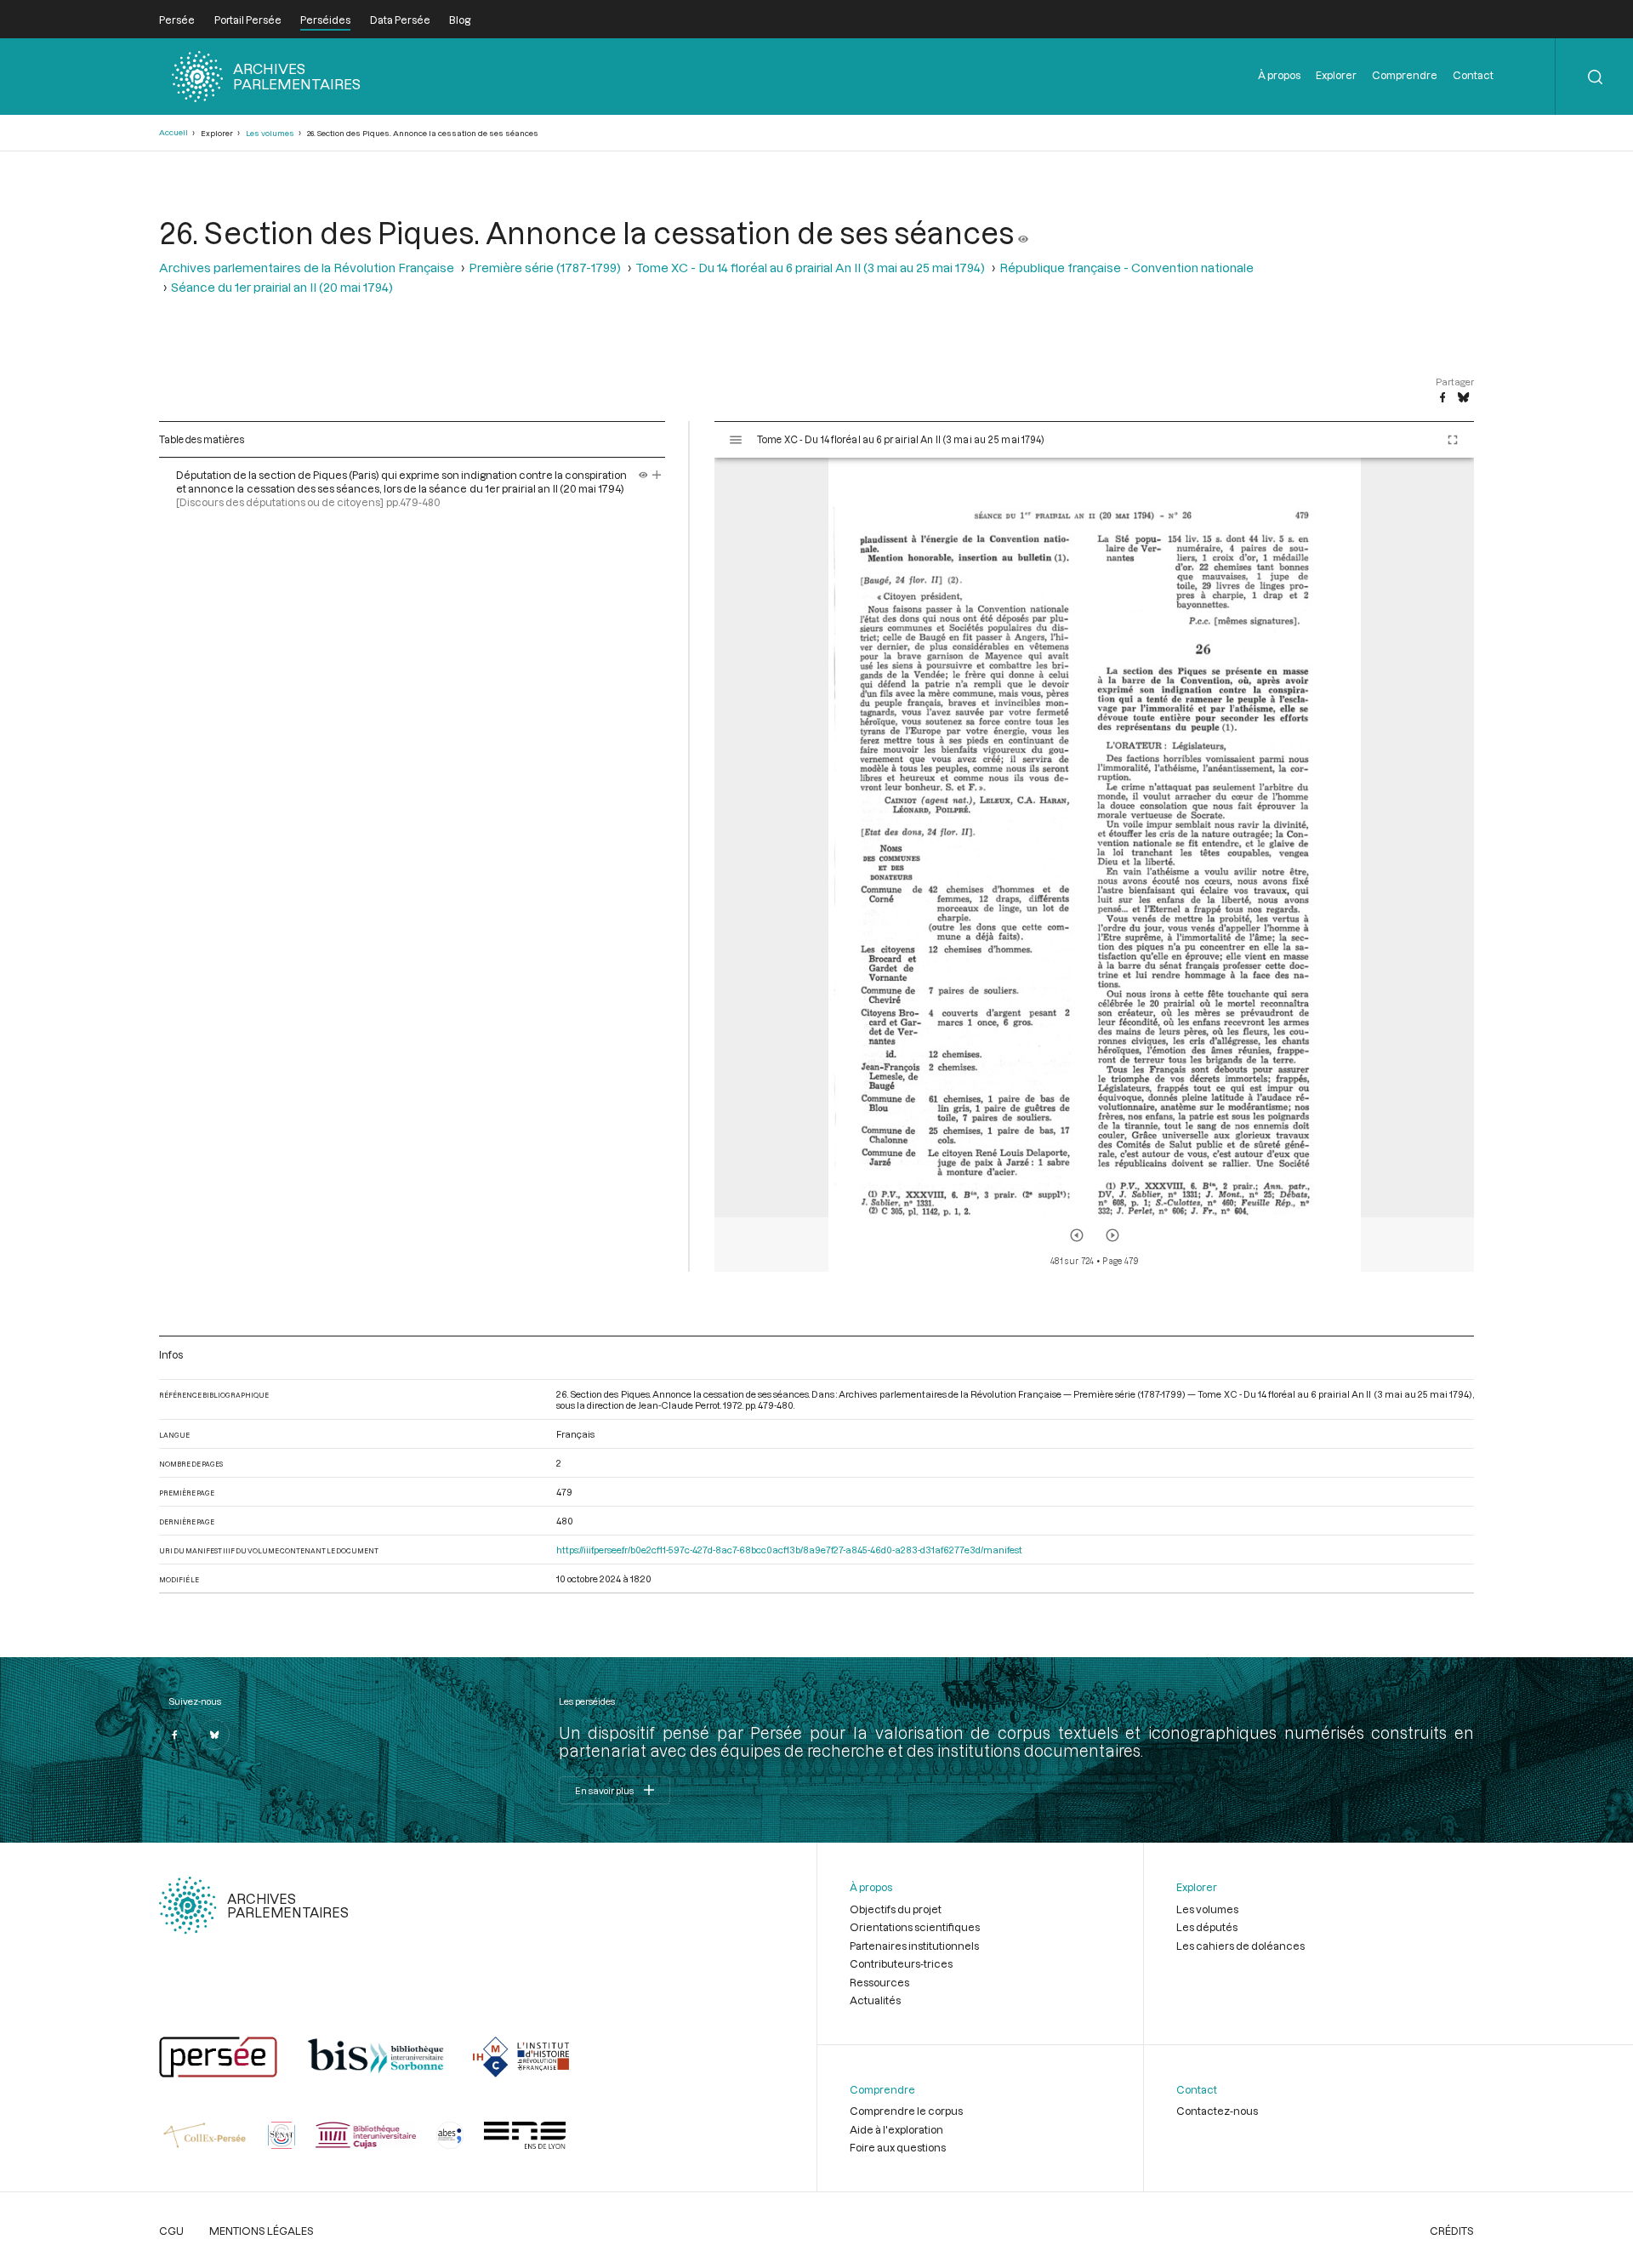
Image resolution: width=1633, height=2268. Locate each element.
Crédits (1452, 2231)
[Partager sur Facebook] (1442, 398)
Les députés (1207, 1927)
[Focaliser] (657, 475)
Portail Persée (248, 20)
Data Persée (400, 20)
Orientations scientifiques (915, 1927)
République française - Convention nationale (1127, 268)
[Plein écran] (1453, 440)
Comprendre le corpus (906, 2111)
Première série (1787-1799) (545, 268)
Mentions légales (262, 2231)
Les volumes (270, 133)
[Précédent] (1077, 1235)
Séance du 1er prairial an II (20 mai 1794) (282, 287)
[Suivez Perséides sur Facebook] (174, 1735)
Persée (177, 20)
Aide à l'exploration (896, 2129)
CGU (171, 2231)
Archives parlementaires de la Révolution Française (307, 268)
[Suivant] (1112, 1235)
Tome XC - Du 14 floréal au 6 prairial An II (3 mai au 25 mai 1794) (810, 268)
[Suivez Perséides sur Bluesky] (214, 1735)
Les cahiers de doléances (1240, 1946)
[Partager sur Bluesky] (1463, 398)
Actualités (875, 2000)
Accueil (174, 132)
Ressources (879, 1982)
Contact (1473, 75)
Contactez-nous (1217, 2111)
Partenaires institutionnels (914, 1946)
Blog (460, 20)
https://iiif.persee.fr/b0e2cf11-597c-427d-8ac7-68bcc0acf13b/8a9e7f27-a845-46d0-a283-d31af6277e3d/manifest (789, 1550)
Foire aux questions (898, 2147)
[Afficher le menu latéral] (736, 440)
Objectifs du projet (896, 1909)
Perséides (325, 20)
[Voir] (1023, 232)
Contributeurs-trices (901, 1963)
